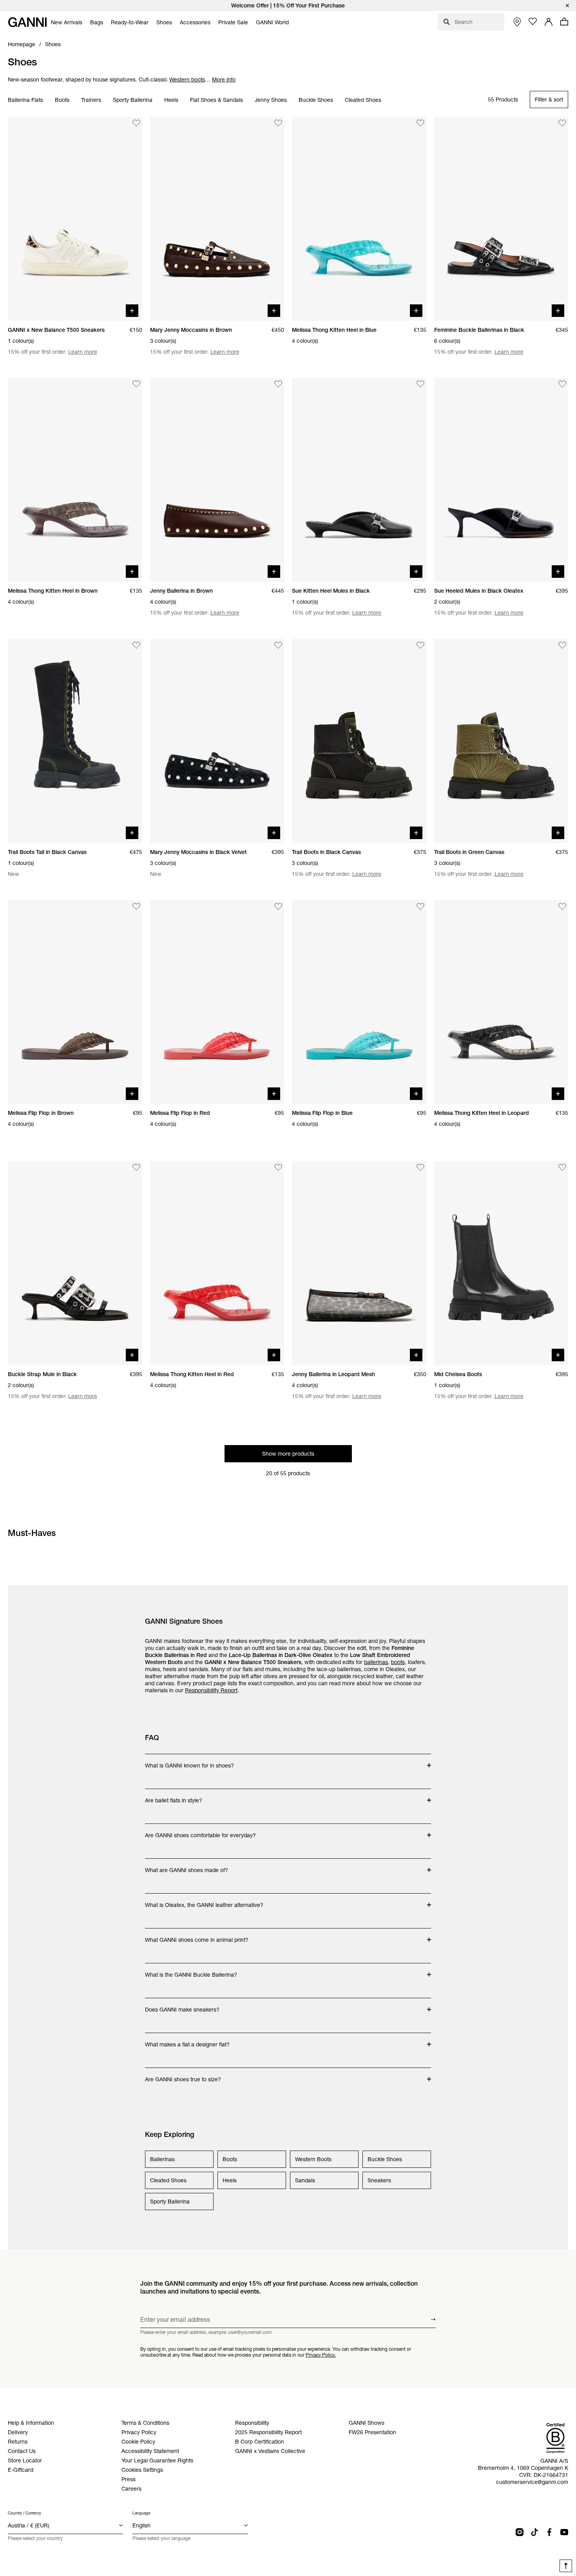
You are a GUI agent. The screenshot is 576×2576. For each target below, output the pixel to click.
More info (224, 80)
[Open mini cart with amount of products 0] (564, 22)
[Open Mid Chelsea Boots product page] (501, 1263)
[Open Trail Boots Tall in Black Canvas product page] (75, 741)
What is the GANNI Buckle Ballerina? (191, 1971)
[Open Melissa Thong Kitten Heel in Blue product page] (359, 219)
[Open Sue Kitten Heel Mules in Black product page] (359, 480)
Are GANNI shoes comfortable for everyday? (200, 1831)
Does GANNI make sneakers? (182, 2006)
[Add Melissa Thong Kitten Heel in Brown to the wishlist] (136, 384)
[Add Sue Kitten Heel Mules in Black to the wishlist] (420, 384)
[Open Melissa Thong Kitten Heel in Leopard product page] (501, 1002)
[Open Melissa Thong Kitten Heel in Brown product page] (75, 480)
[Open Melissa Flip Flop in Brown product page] (75, 1002)
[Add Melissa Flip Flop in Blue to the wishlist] (420, 906)
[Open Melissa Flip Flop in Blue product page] (359, 1002)
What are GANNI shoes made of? (187, 1866)
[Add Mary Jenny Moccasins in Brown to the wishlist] (278, 123)
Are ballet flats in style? (176, 1796)
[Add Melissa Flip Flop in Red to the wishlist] (278, 906)
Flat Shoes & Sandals (216, 100)
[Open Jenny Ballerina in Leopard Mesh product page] (359, 1263)
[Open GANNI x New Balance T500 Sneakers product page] (75, 219)
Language (141, 2513)
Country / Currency (24, 2513)
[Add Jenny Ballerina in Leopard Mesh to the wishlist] (420, 1167)
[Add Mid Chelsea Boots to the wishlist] (562, 1167)
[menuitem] (67, 22)
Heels (171, 100)
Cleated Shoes (363, 100)
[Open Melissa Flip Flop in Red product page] (217, 1002)
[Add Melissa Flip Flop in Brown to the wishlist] (136, 906)
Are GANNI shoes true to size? (183, 2075)
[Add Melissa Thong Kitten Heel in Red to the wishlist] (278, 1167)
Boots (62, 100)
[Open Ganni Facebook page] (549, 2532)
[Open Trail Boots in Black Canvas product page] (359, 741)
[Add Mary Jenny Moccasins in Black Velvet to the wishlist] (278, 645)
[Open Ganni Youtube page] (564, 2532)
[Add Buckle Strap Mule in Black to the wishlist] (136, 1167)
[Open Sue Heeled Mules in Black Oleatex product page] (501, 480)
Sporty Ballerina (133, 100)
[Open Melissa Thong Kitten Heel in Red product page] (217, 1263)
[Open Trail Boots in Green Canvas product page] (501, 741)
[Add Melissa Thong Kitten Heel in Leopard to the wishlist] (562, 906)
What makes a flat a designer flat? (187, 2041)
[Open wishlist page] (533, 22)
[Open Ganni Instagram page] (520, 2532)
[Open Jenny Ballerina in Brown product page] (217, 480)
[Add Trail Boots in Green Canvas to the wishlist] (562, 645)
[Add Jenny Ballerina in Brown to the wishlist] (278, 384)
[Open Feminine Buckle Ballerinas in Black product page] (501, 219)
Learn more (83, 352)
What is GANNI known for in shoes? (189, 1762)
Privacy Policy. (321, 2355)
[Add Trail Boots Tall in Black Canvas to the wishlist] (136, 645)
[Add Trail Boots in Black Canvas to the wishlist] (420, 645)
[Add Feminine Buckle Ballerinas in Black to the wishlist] (562, 123)
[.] (288, 5)
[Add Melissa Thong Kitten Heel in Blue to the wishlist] (420, 123)
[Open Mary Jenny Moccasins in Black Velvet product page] (217, 741)
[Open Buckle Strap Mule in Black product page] (75, 1263)
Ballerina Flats (25, 100)
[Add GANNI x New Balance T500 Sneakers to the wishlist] (136, 123)
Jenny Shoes (271, 100)
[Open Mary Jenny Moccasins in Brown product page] (217, 219)
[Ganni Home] (27, 22)
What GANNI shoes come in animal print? (197, 1936)
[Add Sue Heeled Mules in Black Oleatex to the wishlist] (562, 384)
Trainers (91, 100)
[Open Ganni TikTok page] (534, 2532)
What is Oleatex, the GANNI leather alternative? (204, 1901)
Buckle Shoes (316, 100)
